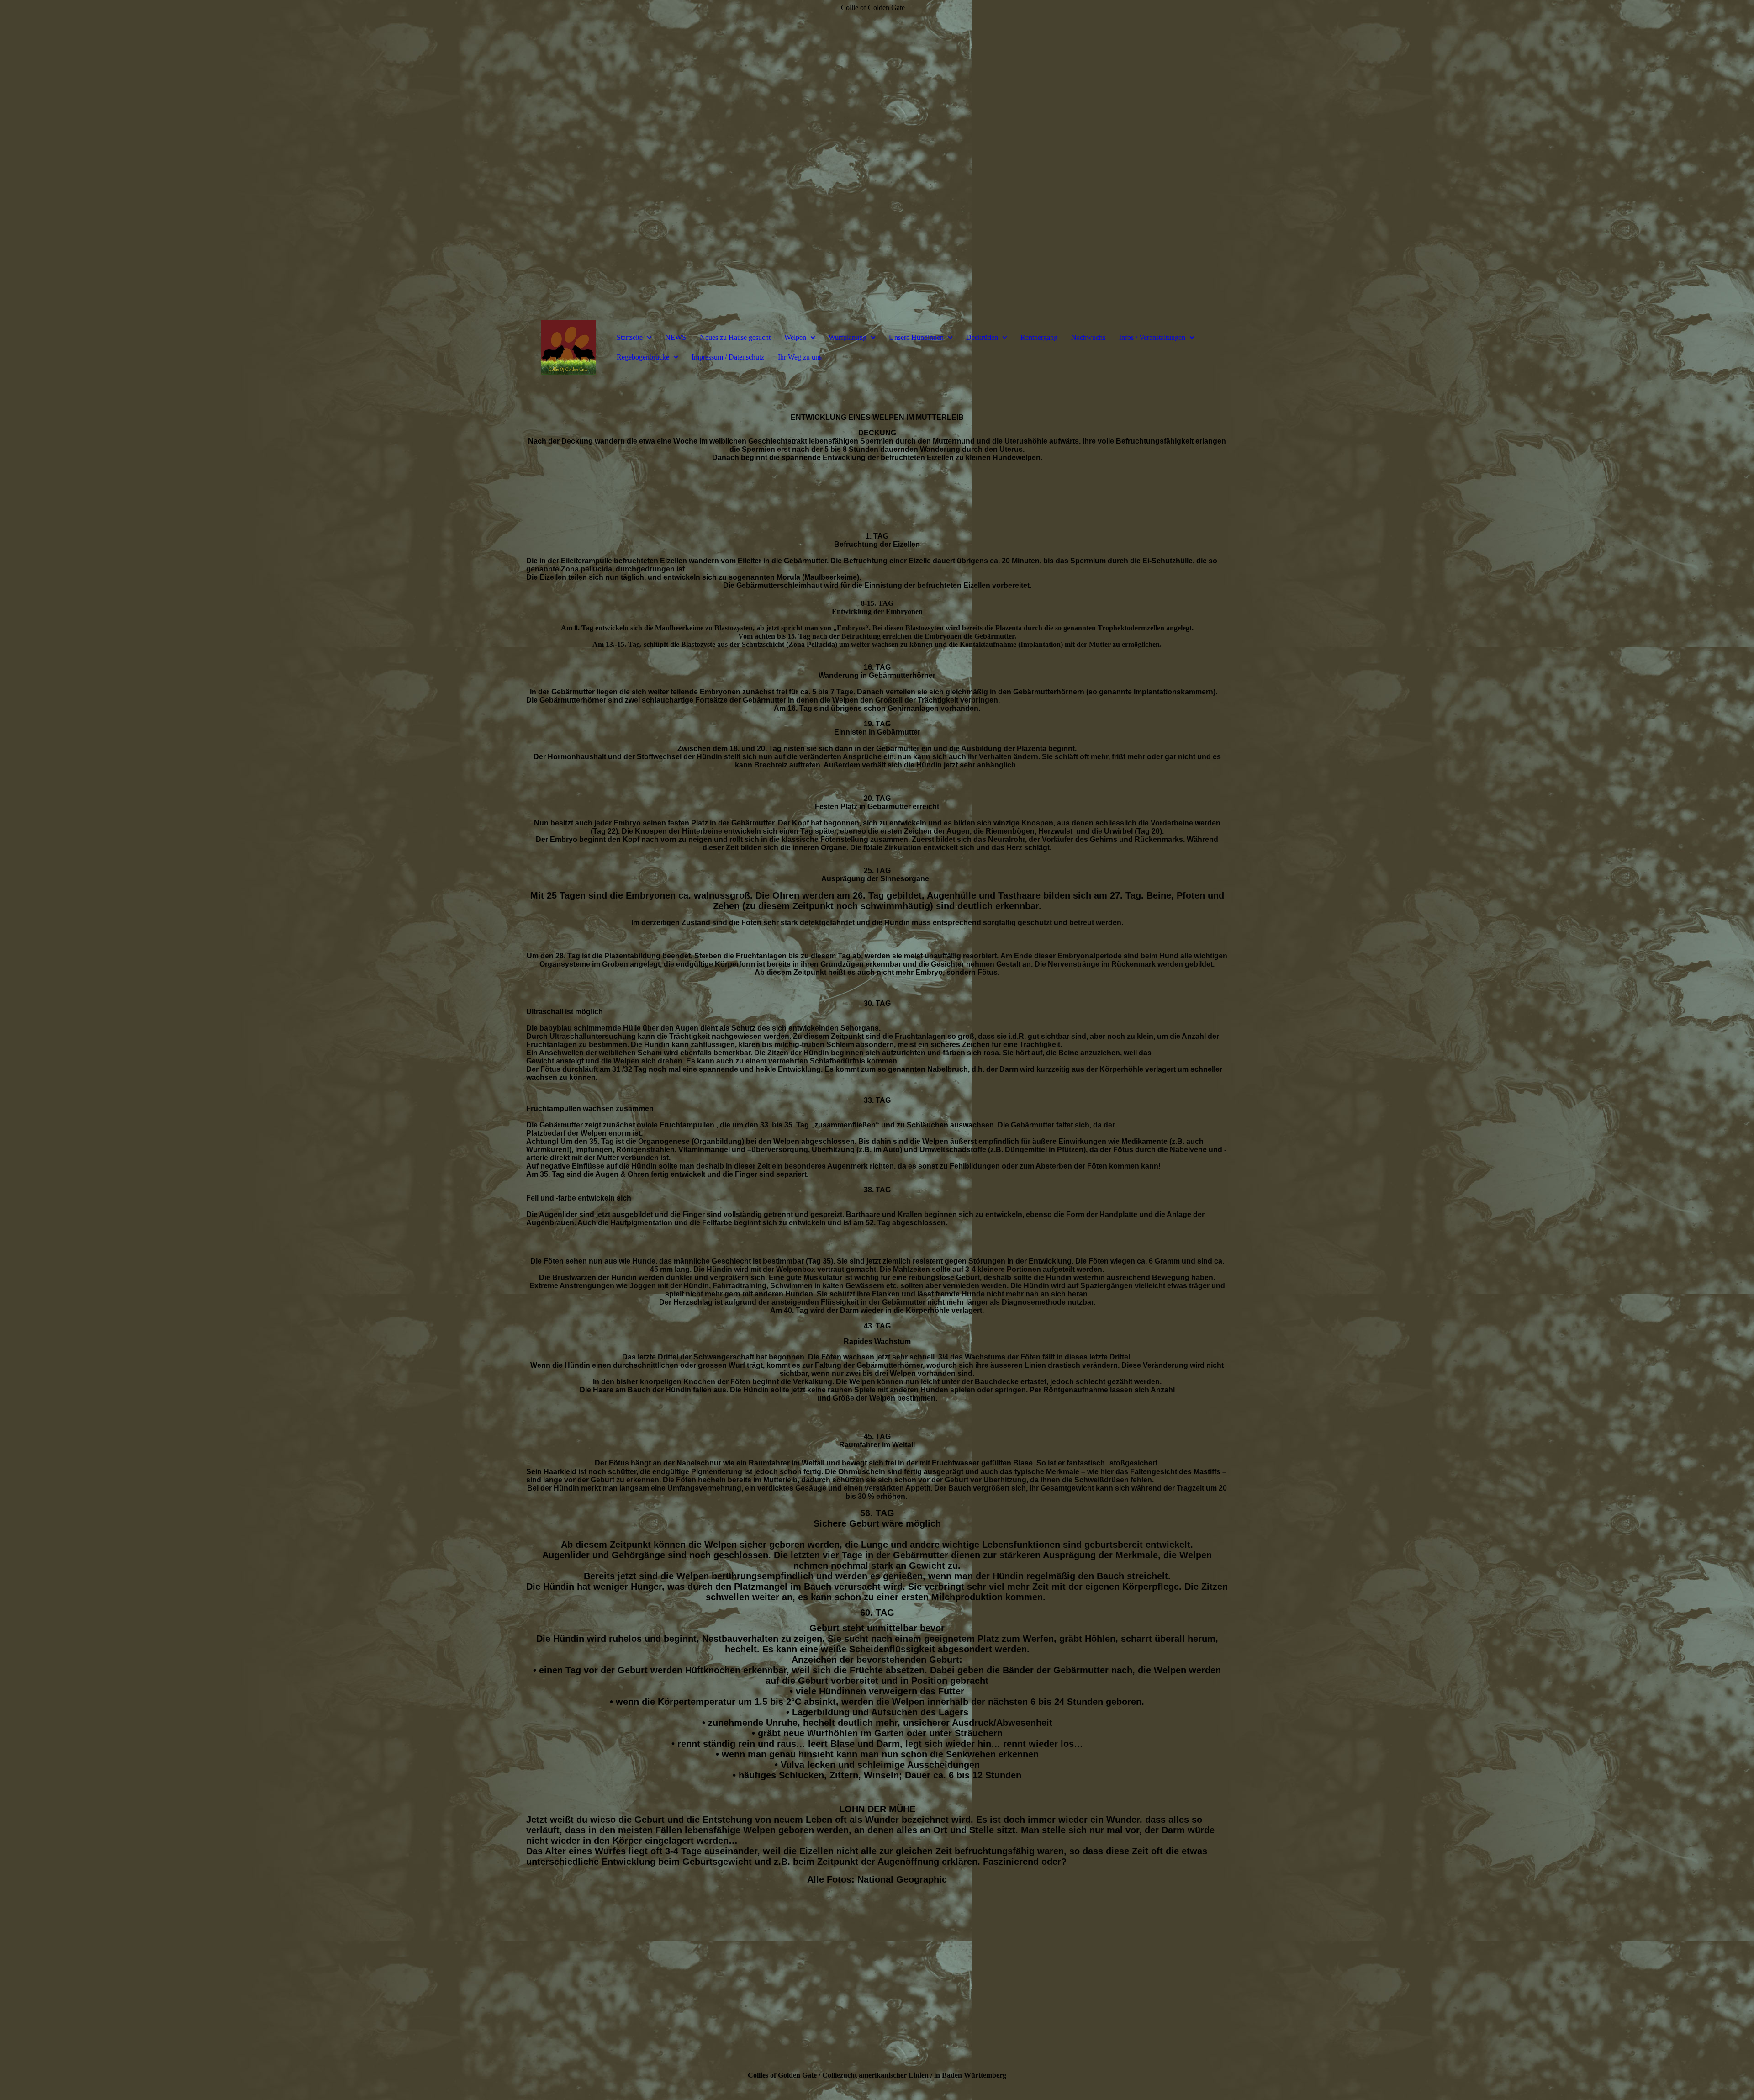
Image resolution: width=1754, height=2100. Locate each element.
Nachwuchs (1088, 337)
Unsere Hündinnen (916, 337)
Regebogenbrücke (643, 357)
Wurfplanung (848, 337)
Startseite (630, 337)
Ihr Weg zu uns (800, 357)
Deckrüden (982, 337)
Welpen (795, 337)
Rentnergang (1039, 337)
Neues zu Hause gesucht (735, 337)
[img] (877, 160)
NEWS (676, 337)
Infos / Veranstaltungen (1152, 337)
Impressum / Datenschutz (728, 357)
